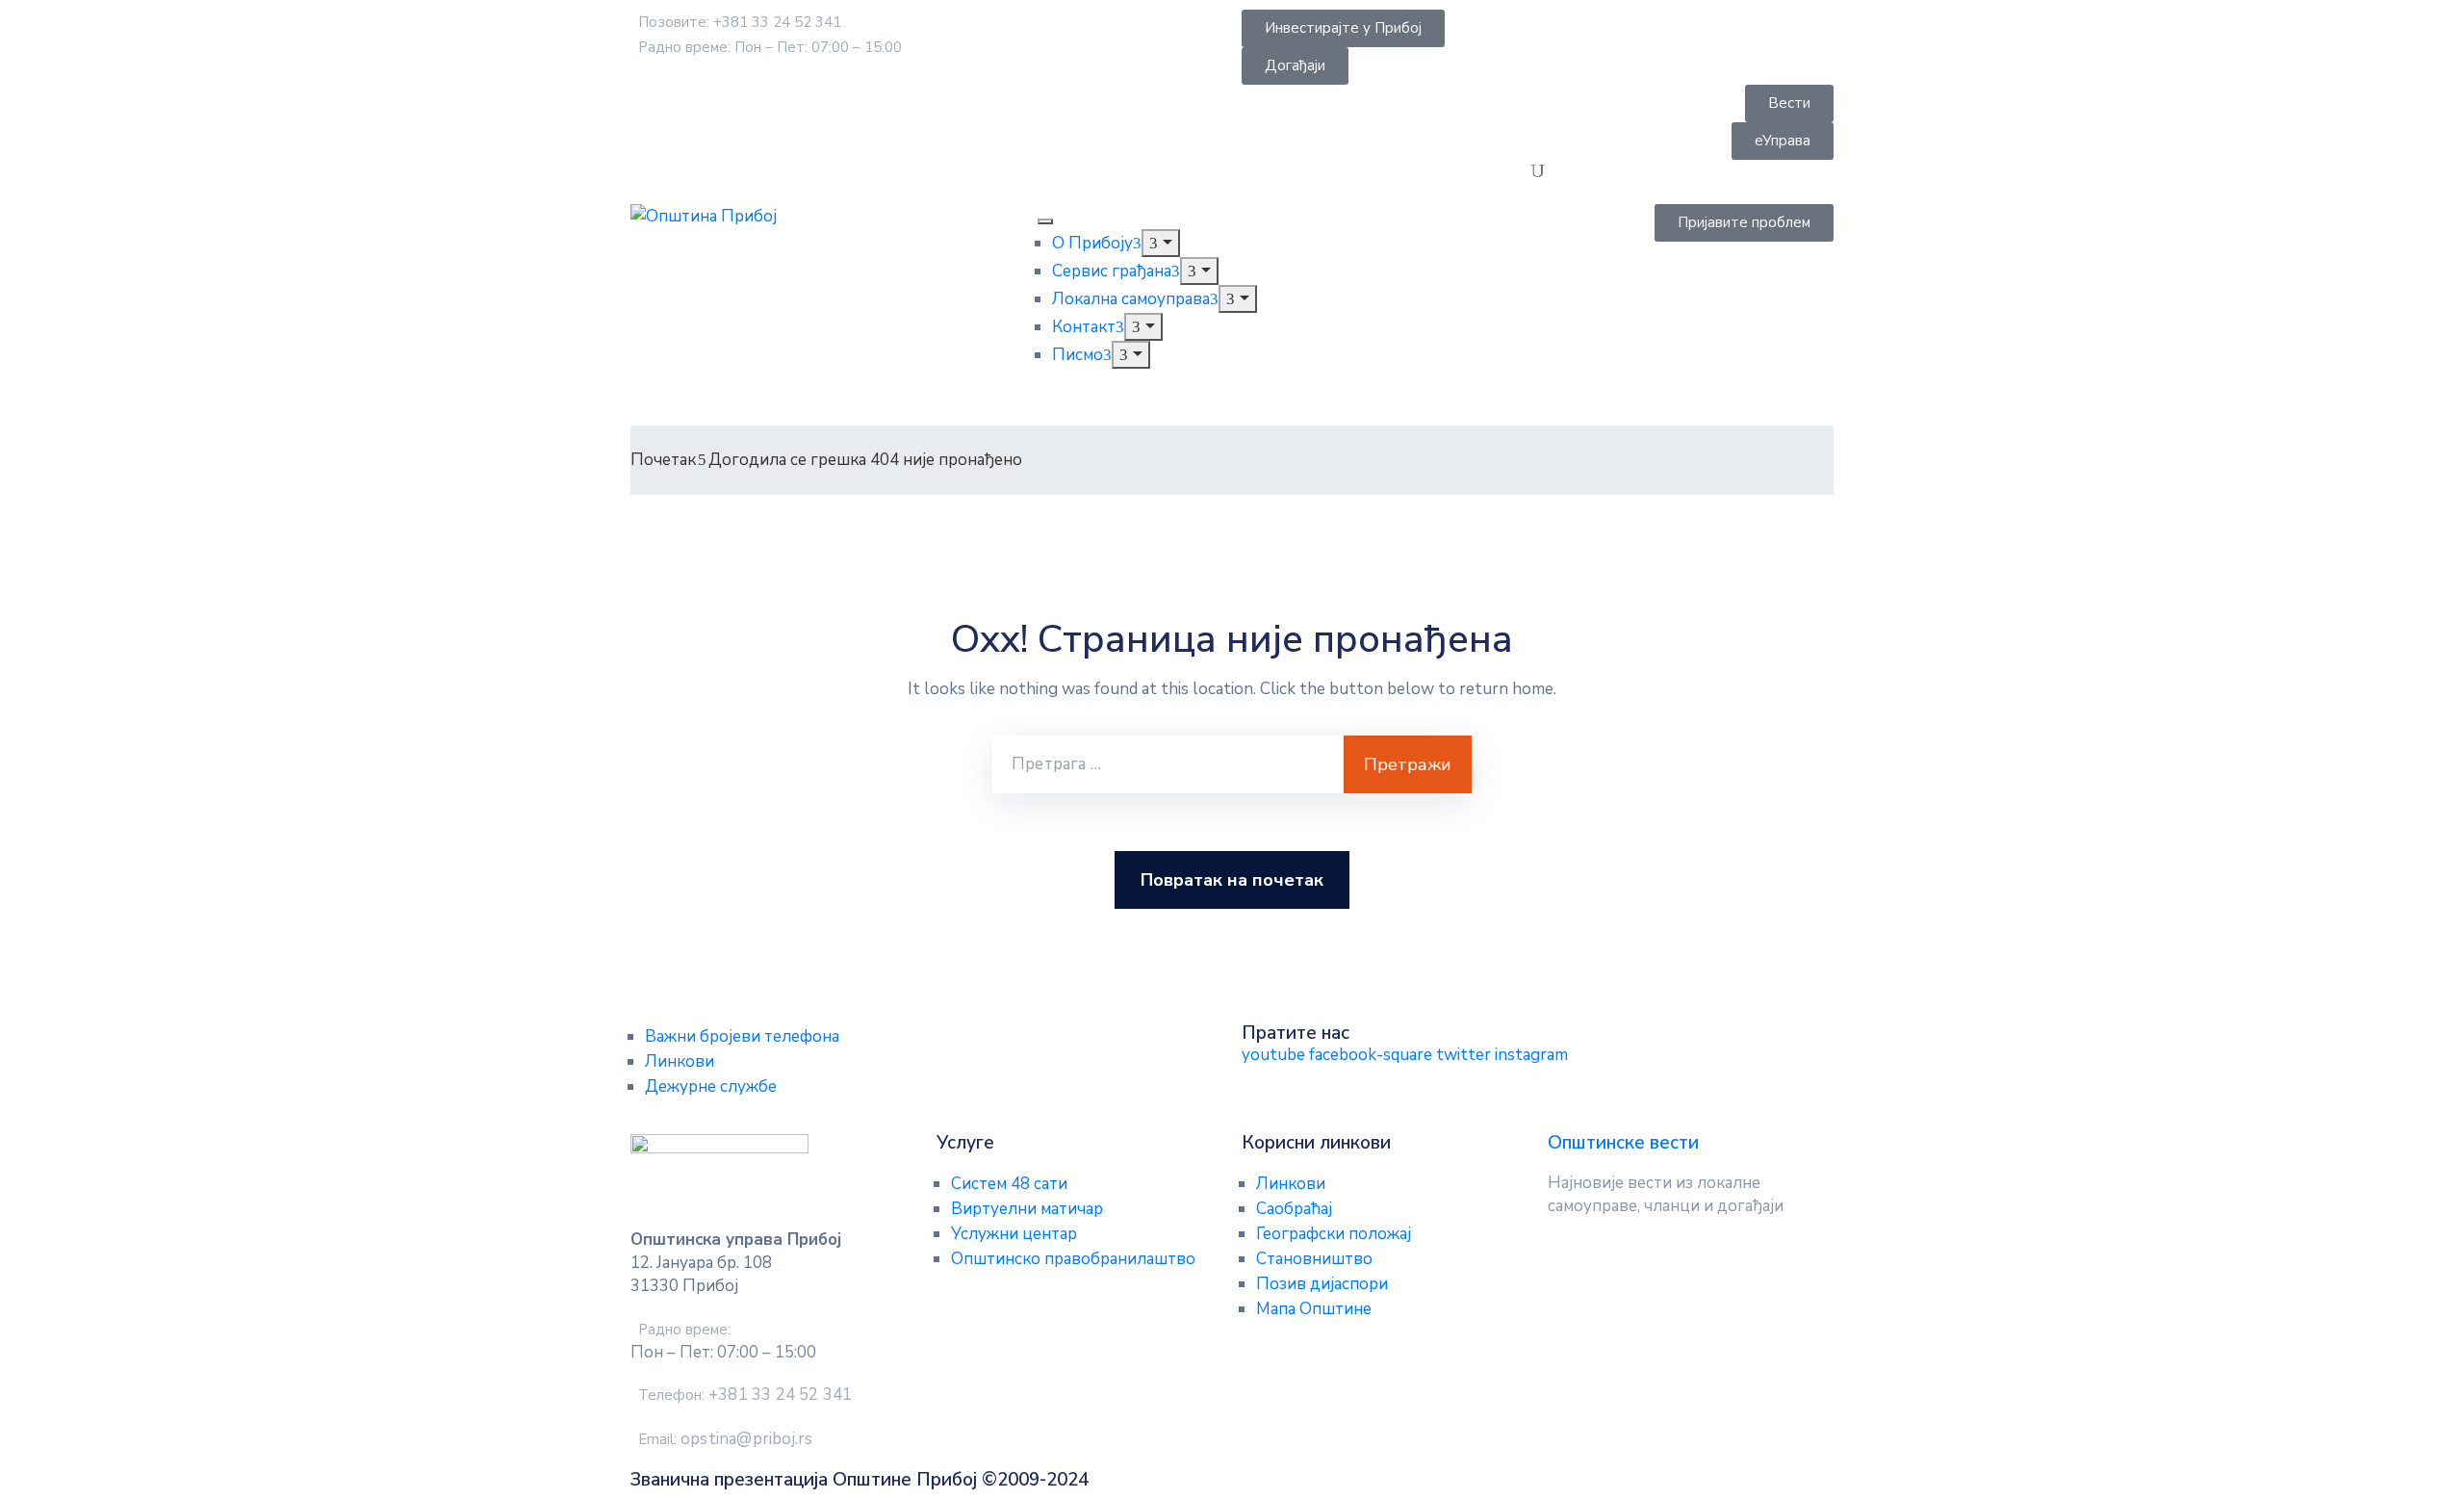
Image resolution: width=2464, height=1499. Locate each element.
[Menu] (1160, 243)
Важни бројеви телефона (742, 1036)
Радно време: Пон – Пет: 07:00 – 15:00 (770, 47)
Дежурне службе (711, 1086)
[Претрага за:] (1168, 764)
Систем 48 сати (1009, 1184)
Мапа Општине (1314, 1309)
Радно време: (684, 1330)
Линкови (680, 1061)
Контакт (1084, 327)
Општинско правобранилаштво (1073, 1259)
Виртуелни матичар (1027, 1209)
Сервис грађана (1112, 271)
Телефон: (745, 1395)
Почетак (663, 460)
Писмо (1078, 355)
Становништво (1314, 1259)
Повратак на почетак (1232, 880)
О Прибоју (1092, 243)
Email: (725, 1439)
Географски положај (1334, 1234)
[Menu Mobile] (1045, 221)
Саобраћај (1294, 1209)
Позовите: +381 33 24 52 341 (740, 22)
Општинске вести (1623, 1143)
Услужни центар (1014, 1234)
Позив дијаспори (1322, 1284)
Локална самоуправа (1131, 299)
